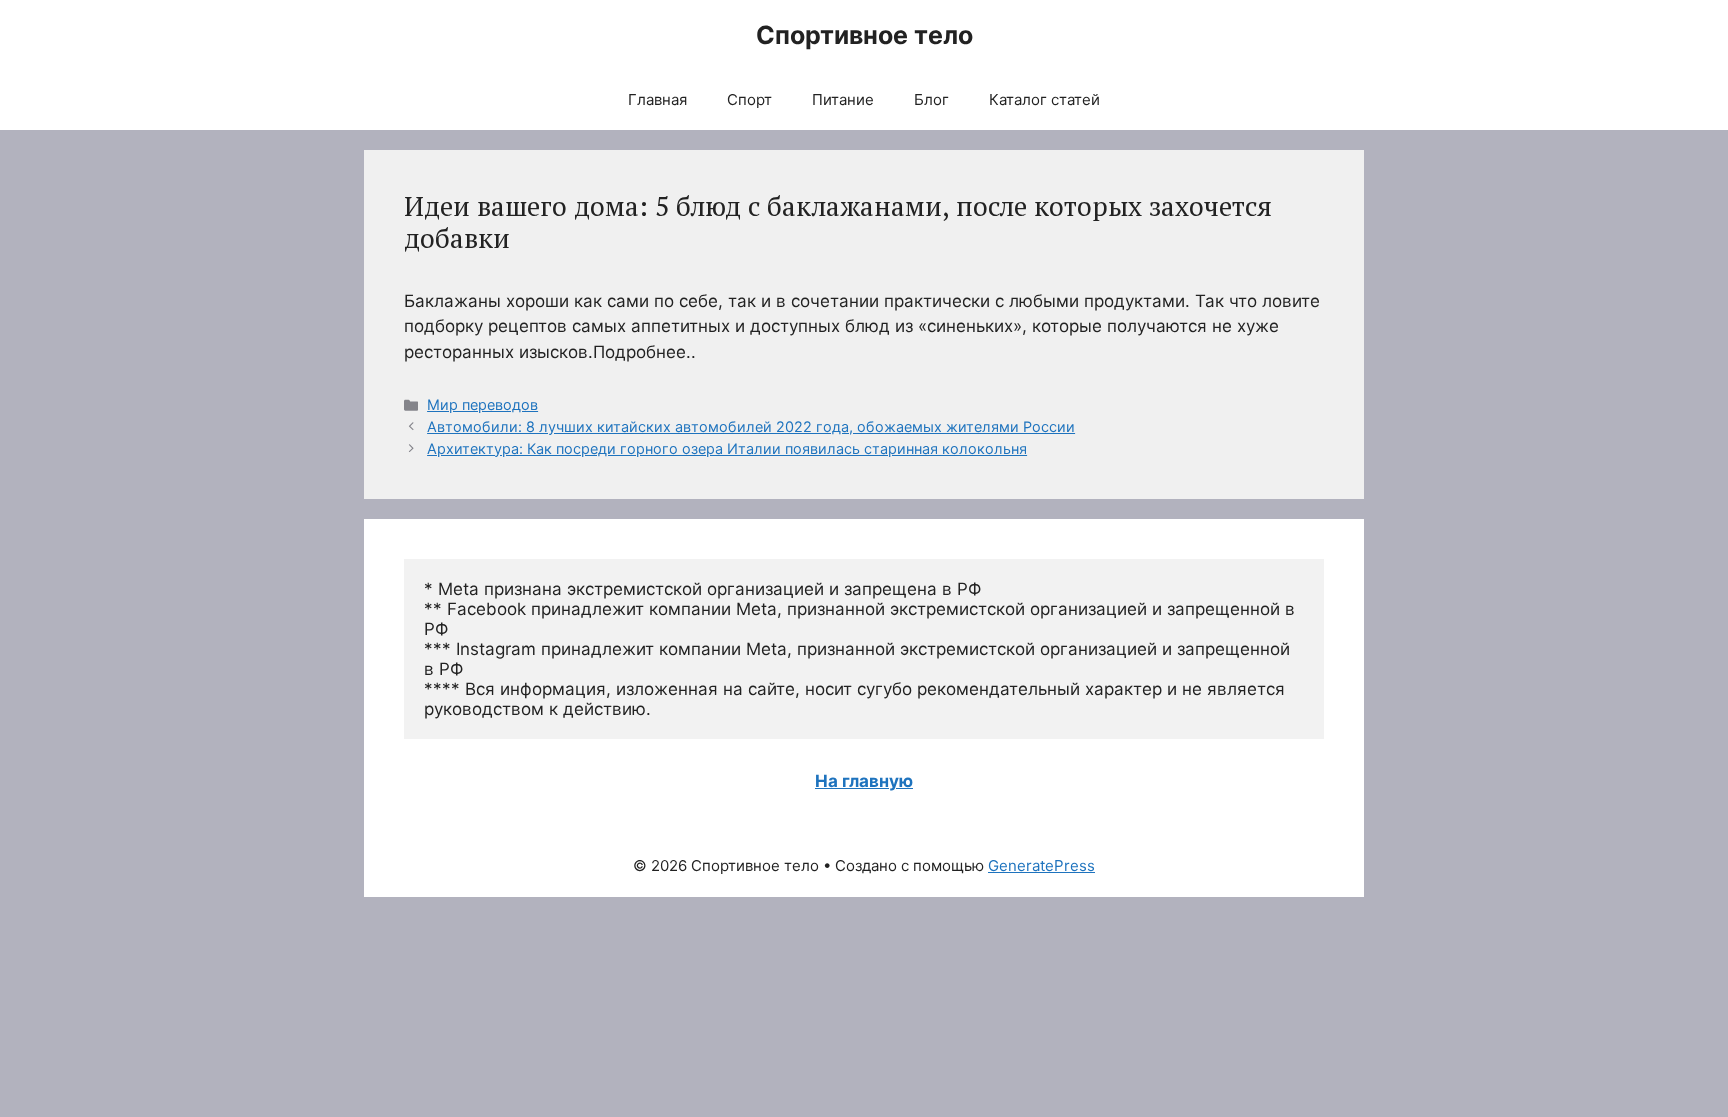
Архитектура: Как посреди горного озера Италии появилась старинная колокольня (727, 448)
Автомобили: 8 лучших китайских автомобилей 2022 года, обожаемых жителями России (751, 426)
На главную (864, 781)
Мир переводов (482, 404)
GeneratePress (1041, 865)
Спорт (749, 99)
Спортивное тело (864, 35)
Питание (843, 99)
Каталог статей (1044, 99)
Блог (931, 99)
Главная (657, 99)
